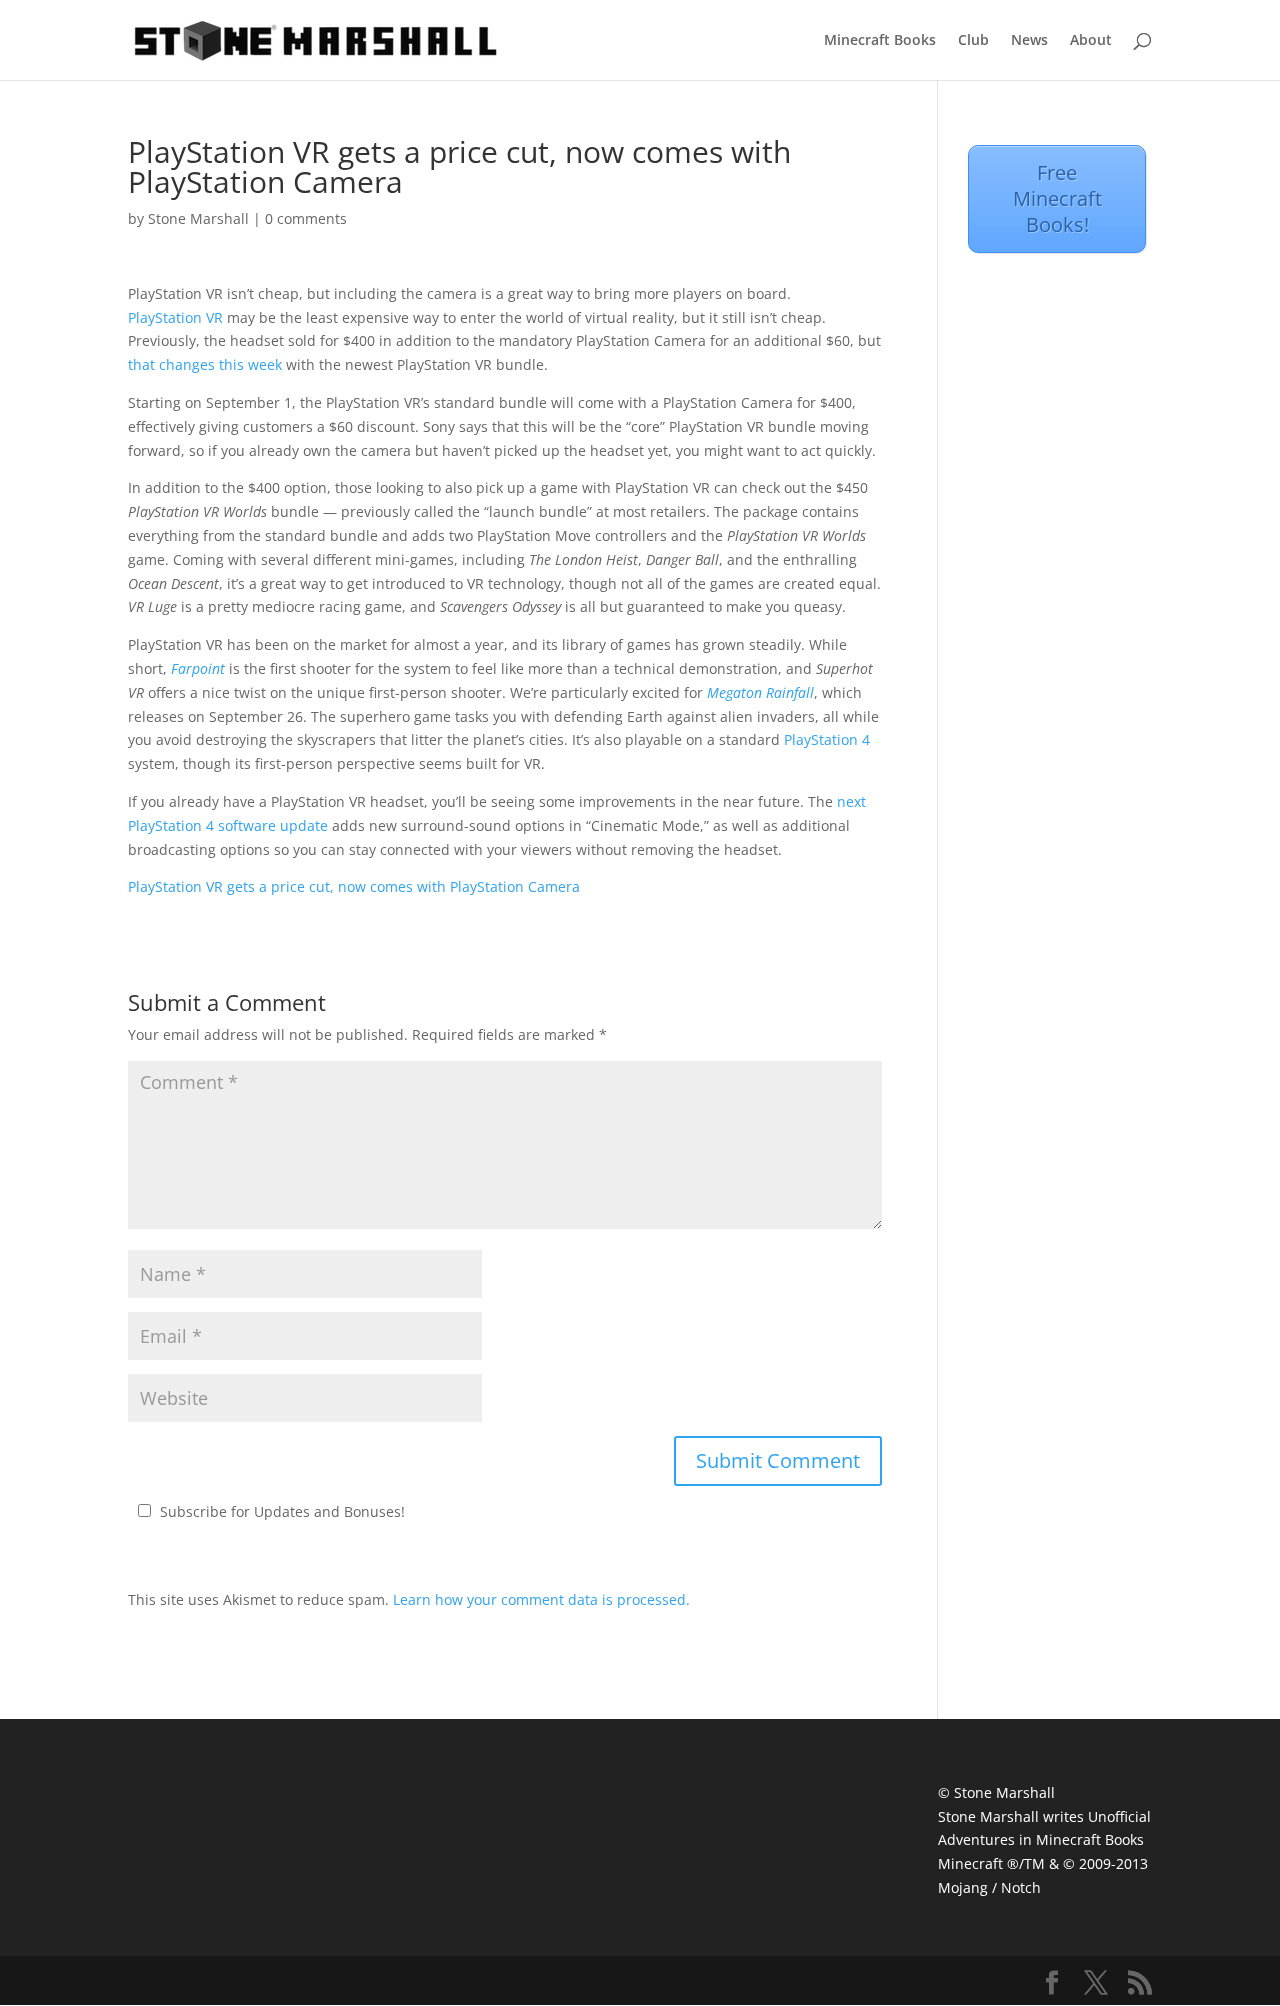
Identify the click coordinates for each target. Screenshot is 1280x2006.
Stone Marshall (198, 218)
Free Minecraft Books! (1057, 198)
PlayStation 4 (827, 739)
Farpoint (198, 668)
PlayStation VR (175, 317)
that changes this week (205, 364)
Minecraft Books (880, 41)
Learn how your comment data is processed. (541, 1599)
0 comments (306, 218)
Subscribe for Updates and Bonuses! (282, 1511)
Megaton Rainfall (760, 692)
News (1029, 41)
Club (973, 41)
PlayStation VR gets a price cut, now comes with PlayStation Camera (354, 886)
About (1091, 41)
